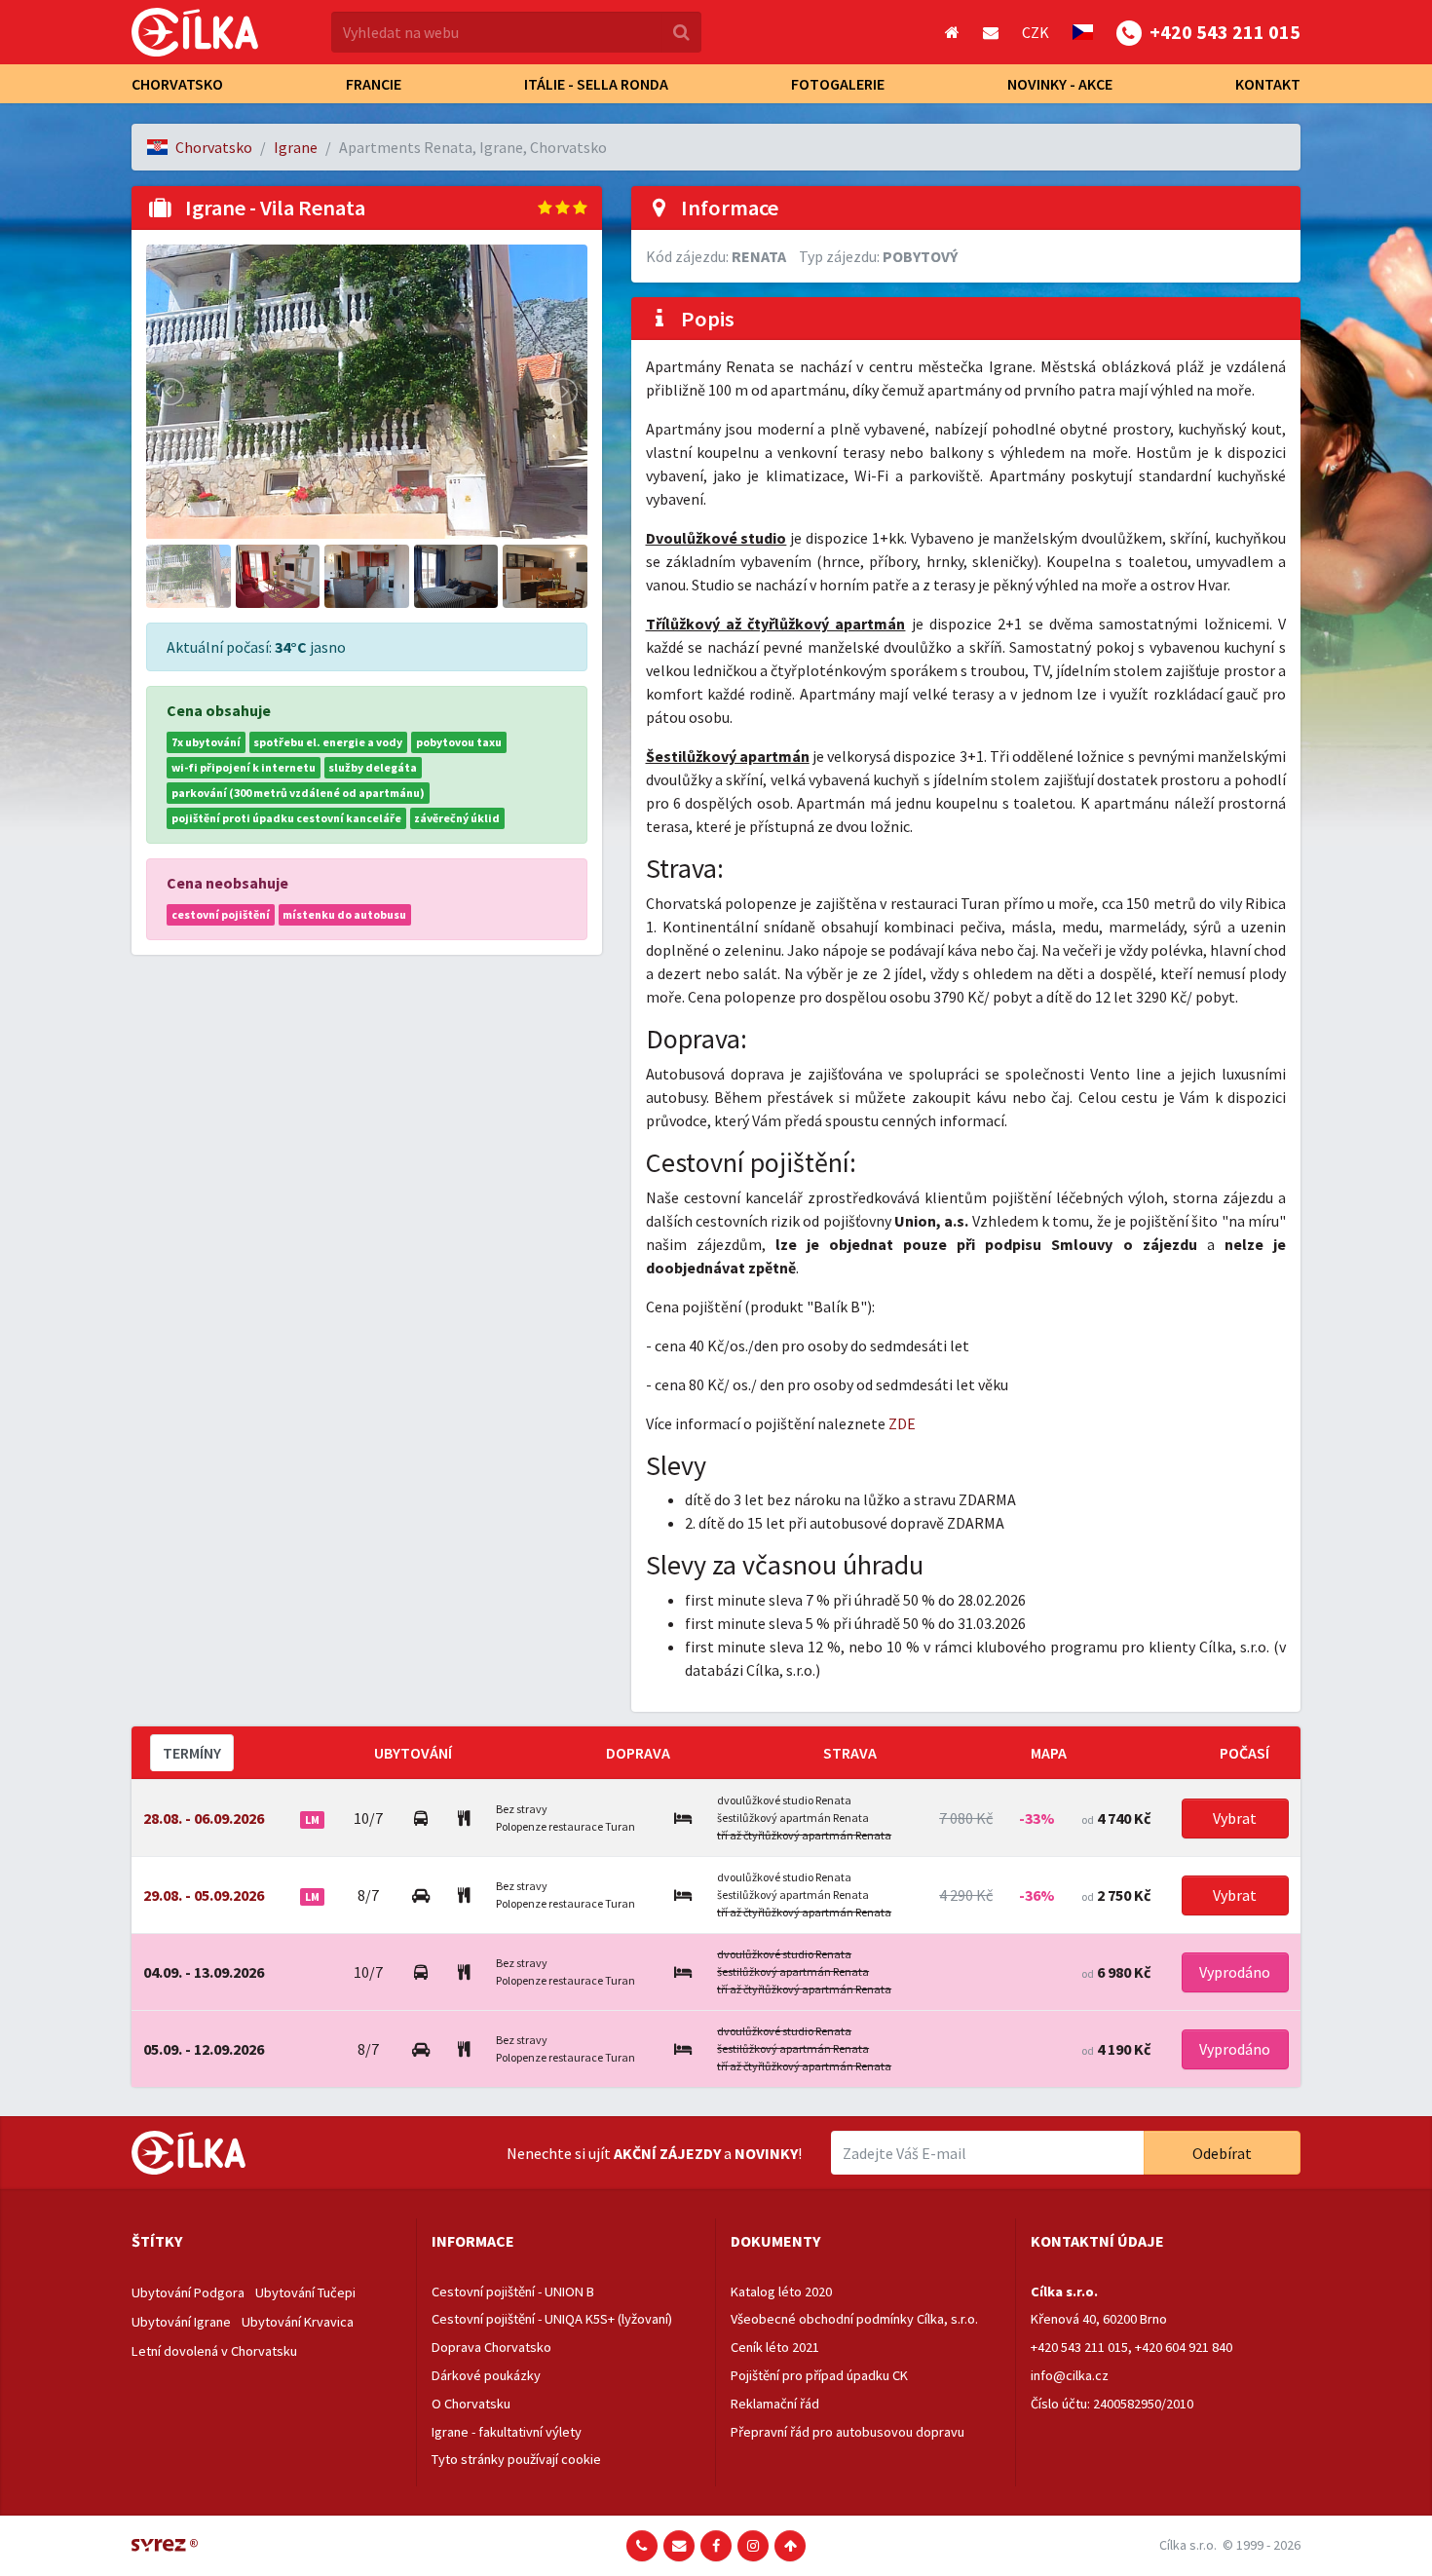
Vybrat (1235, 1818)
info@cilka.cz (1070, 2375)
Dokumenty (775, 2241)
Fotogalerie (838, 84)
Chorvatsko (177, 84)
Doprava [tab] (638, 1753)
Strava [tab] (850, 1753)
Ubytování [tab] (413, 1753)
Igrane (296, 147)
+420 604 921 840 (1184, 2347)
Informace (473, 2241)
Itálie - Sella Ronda (596, 84)
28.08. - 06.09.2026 (204, 1818)
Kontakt (1268, 84)
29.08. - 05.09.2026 (204, 1895)
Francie (374, 84)
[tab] (266, 2242)
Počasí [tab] (1244, 1753)
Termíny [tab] (192, 1753)
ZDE (902, 1423)
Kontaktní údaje (1097, 2241)
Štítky (157, 2241)
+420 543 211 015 (1079, 2347)
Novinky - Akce (1060, 84)
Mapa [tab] (1049, 1753)
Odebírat (1222, 2153)
